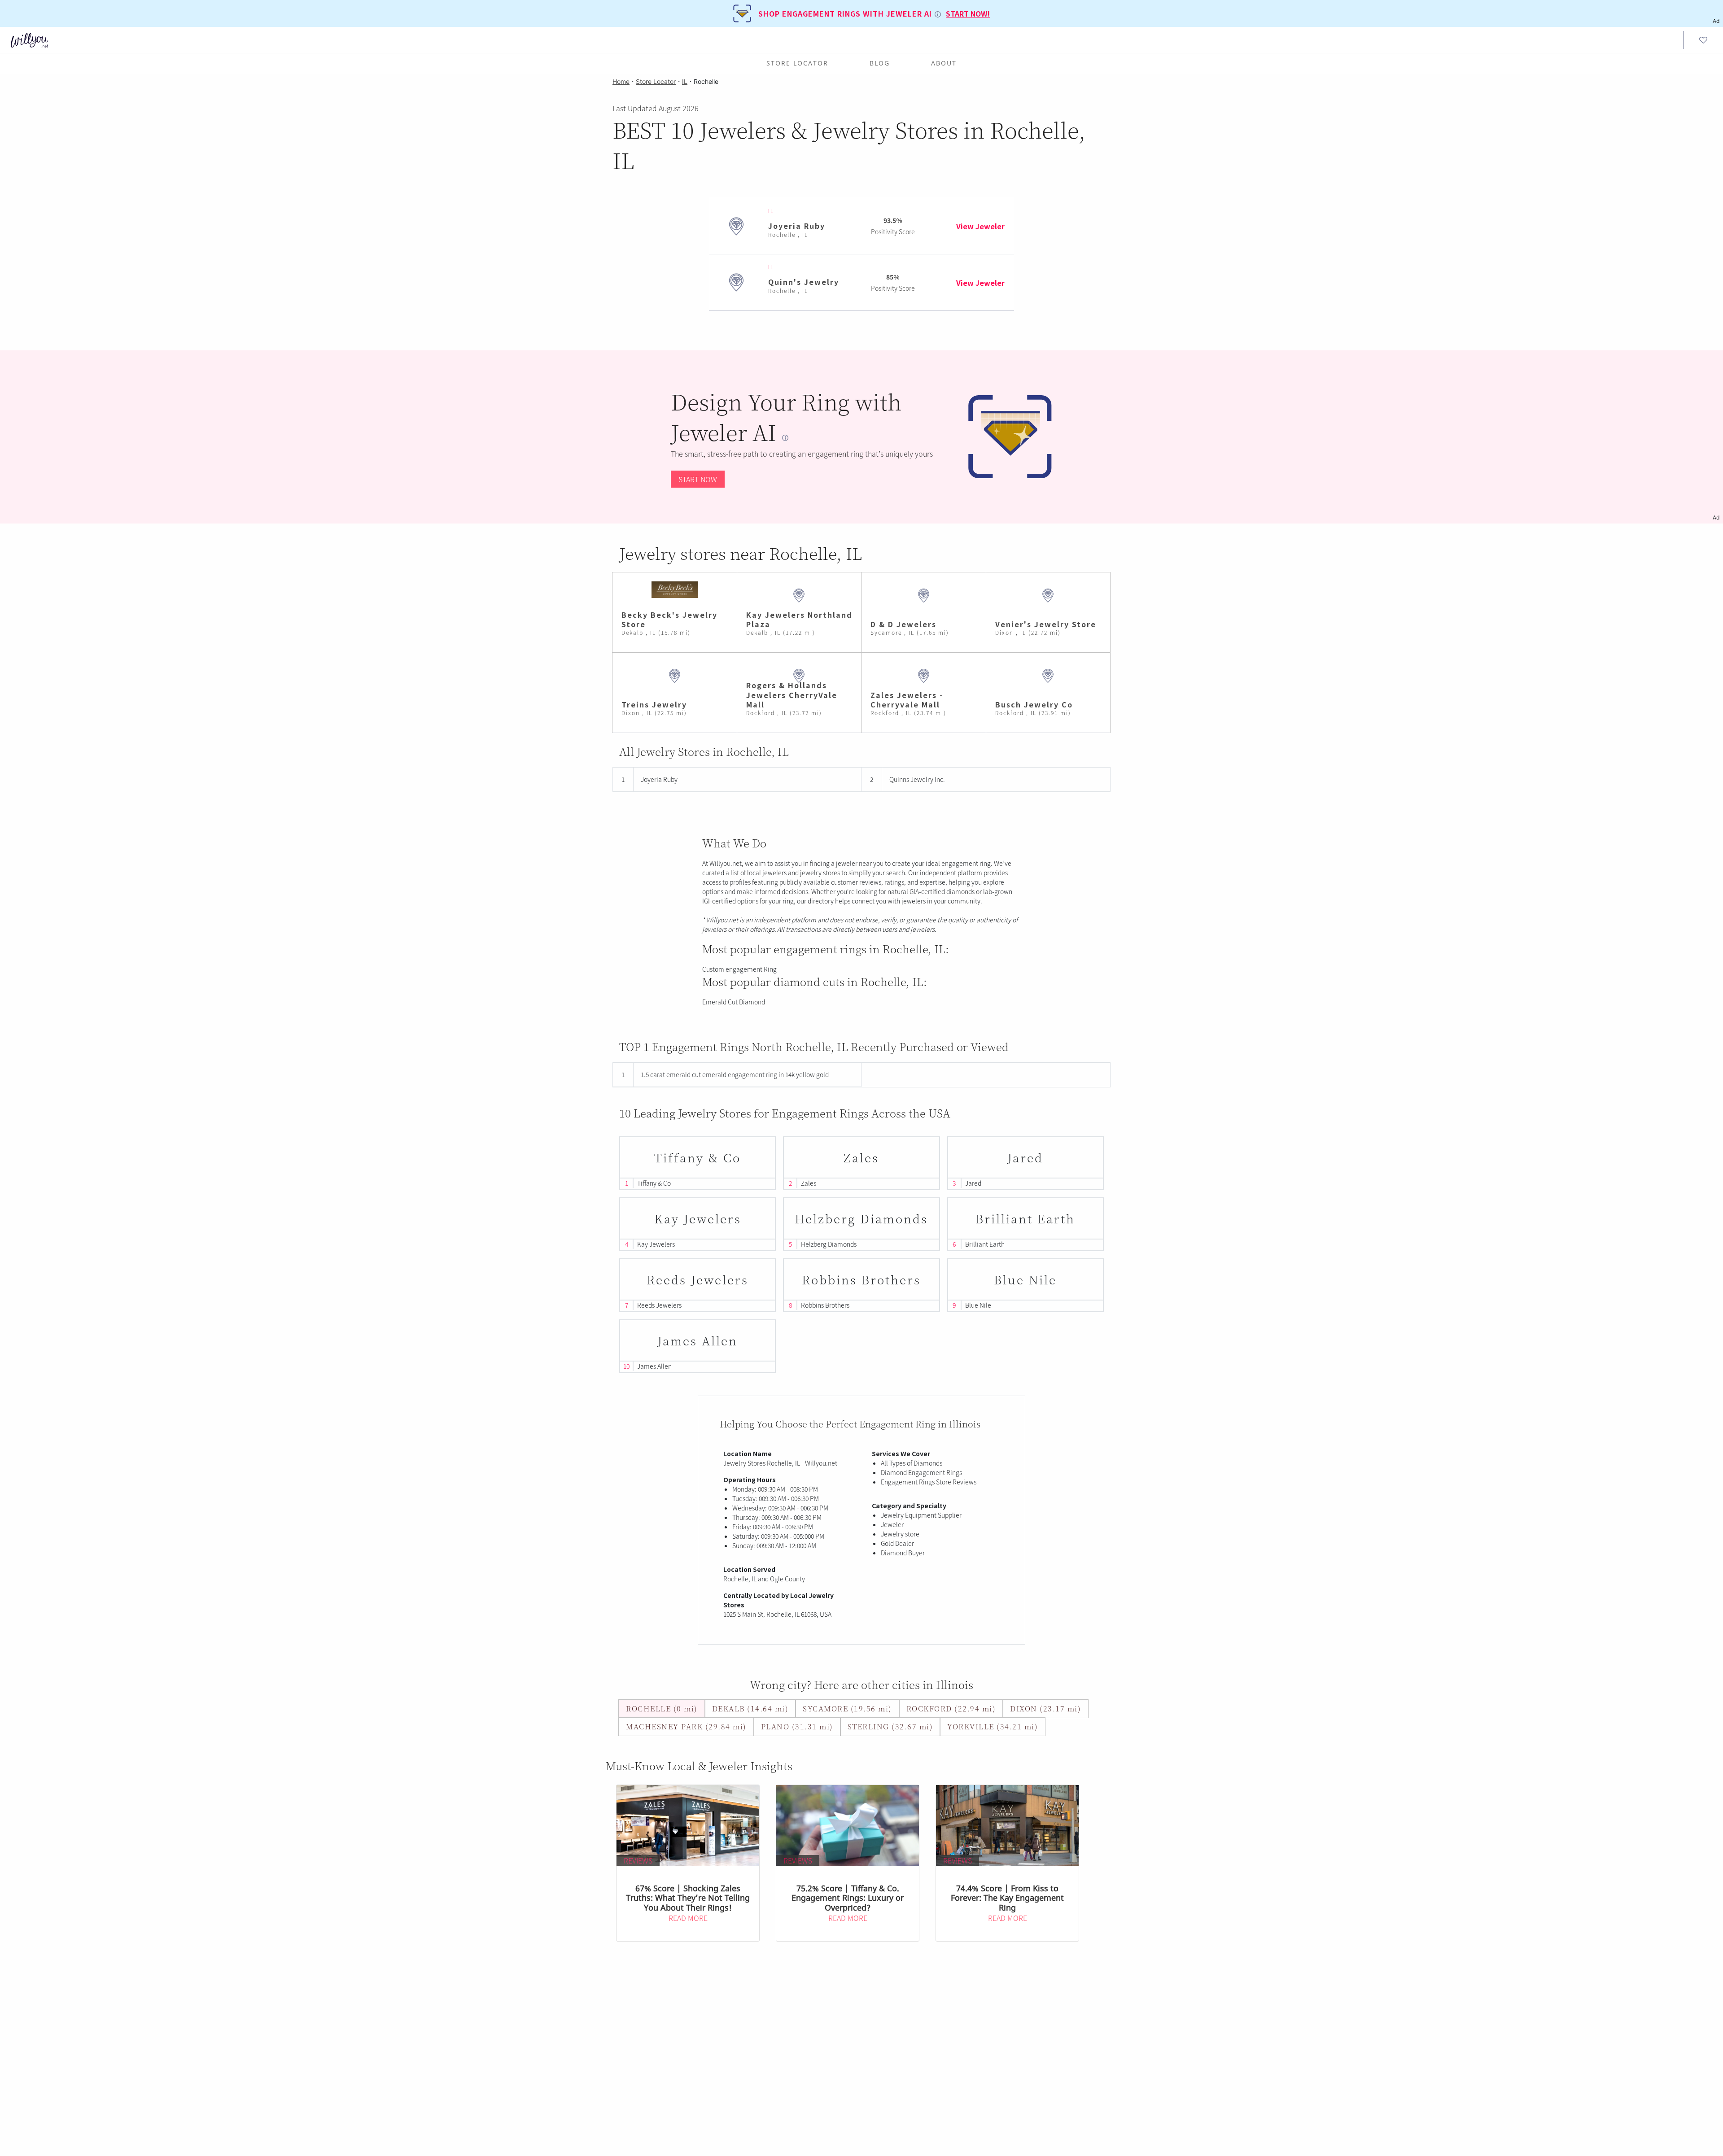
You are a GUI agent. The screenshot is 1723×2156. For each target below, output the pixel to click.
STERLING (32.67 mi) (890, 1726)
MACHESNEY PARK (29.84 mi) (686, 1726)
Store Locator (797, 63)
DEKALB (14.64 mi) (750, 1709)
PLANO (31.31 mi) (797, 1726)
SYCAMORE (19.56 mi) (847, 1709)
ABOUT (944, 63)
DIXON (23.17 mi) (1045, 1709)
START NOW (698, 479)
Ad (1716, 517)
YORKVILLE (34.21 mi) (993, 1726)
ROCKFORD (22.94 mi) (951, 1709)
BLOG (880, 63)
